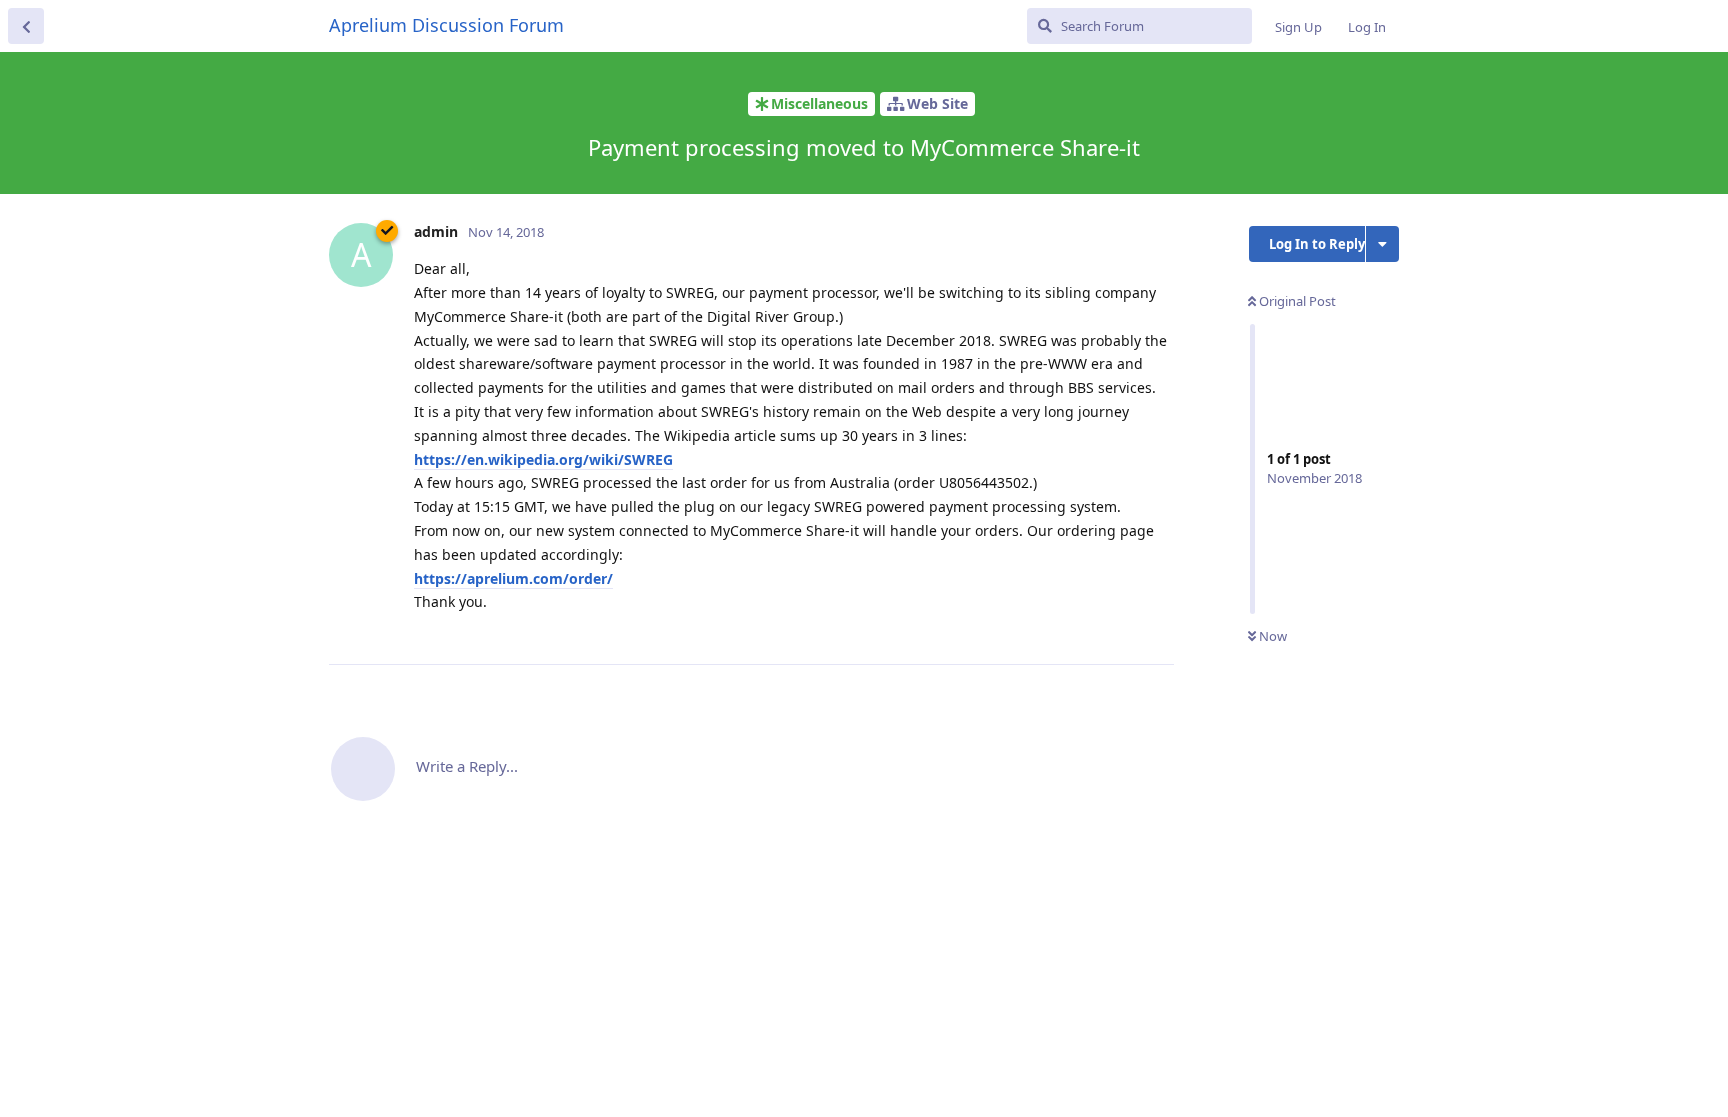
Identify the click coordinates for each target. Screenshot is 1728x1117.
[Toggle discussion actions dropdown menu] (1382, 244)
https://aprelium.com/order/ (513, 578)
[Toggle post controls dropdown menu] (1156, 627)
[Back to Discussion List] (26, 26)
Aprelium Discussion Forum (446, 25)
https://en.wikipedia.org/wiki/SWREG (543, 459)
